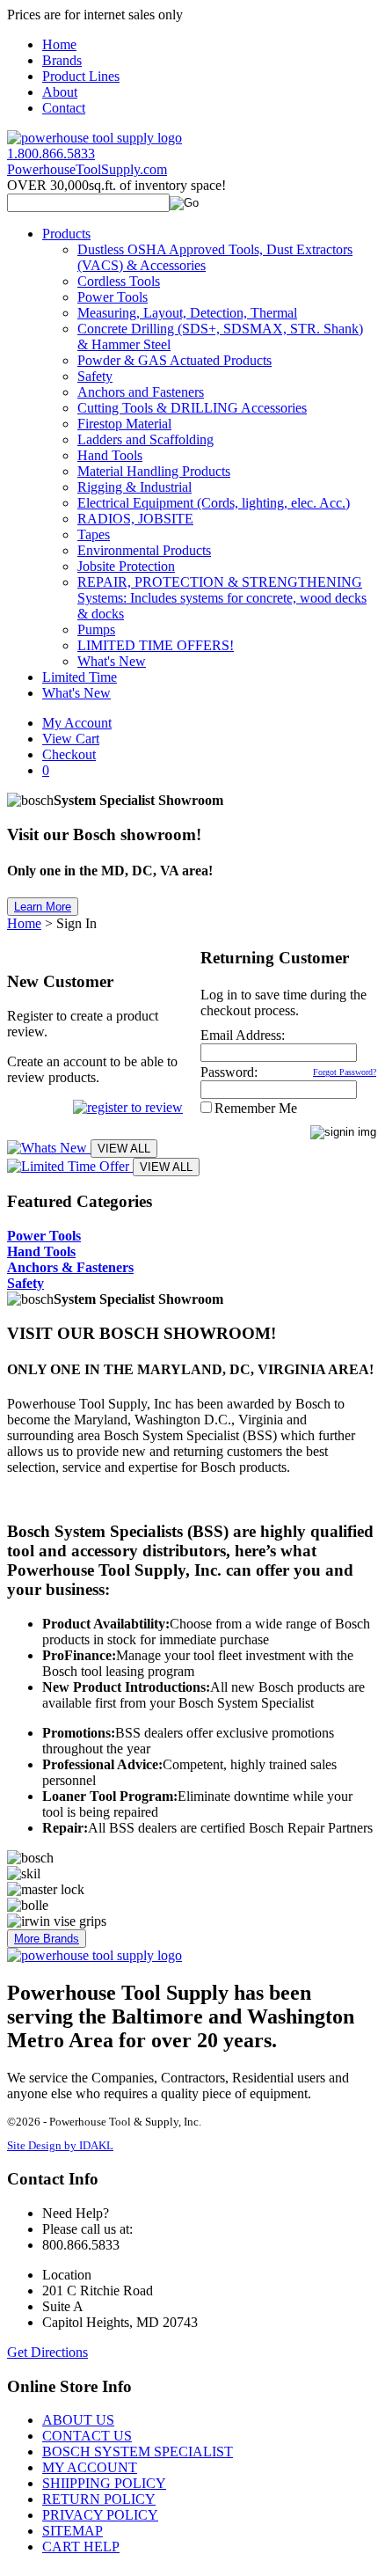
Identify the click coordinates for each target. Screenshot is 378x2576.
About (60, 92)
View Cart (71, 739)
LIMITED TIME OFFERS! (156, 645)
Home (59, 44)
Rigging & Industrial (134, 487)
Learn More (43, 907)
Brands (62, 60)
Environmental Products (144, 550)
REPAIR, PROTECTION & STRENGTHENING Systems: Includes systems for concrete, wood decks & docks (222, 598)
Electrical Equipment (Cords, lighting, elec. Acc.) (214, 503)
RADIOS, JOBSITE (135, 519)
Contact (64, 108)
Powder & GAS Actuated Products (174, 360)
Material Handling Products (154, 471)
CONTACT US (87, 2436)
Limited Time (80, 677)
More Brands (47, 1939)
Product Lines (81, 76)
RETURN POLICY (99, 2499)
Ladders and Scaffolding (145, 439)
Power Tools (113, 297)
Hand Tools (110, 455)
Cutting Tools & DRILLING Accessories (192, 408)
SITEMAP (73, 2531)
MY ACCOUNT (90, 2467)
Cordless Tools (119, 281)
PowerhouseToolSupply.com (87, 169)
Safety (95, 376)
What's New (112, 661)
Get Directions (47, 2352)
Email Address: (243, 1035)
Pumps (96, 629)
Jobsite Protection (126, 566)
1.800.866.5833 (51, 154)
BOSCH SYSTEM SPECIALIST (138, 2452)
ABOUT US (78, 2420)
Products (66, 234)
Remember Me (256, 1108)
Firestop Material (124, 424)
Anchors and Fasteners (141, 392)
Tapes (94, 534)
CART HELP (81, 2547)
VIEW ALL (124, 1149)
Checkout (69, 754)
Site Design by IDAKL (60, 2146)
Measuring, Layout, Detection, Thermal (187, 313)
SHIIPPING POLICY (104, 2483)
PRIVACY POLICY (100, 2515)
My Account (77, 723)
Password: (229, 1072)
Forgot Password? (345, 1072)
